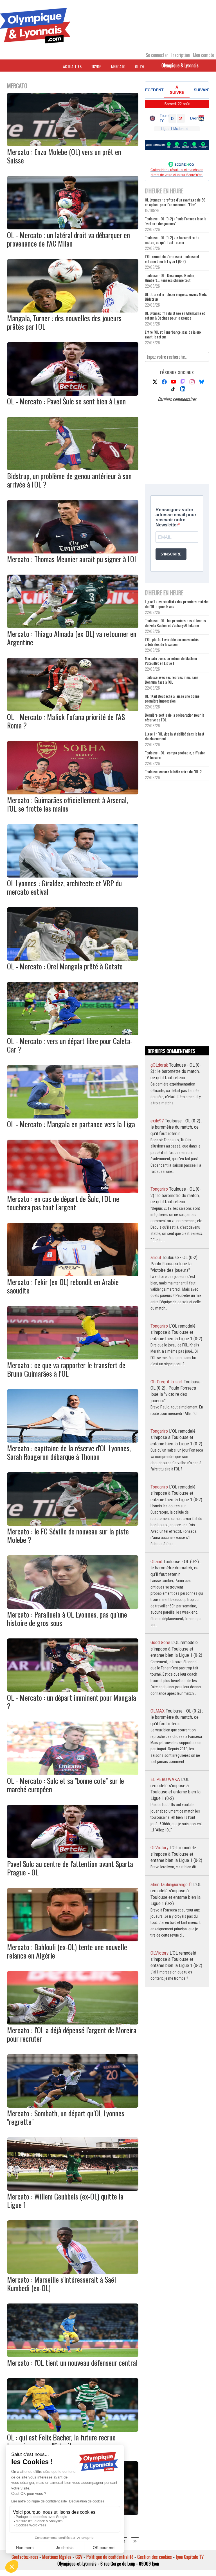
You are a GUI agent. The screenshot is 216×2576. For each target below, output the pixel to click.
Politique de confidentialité (110, 2557)
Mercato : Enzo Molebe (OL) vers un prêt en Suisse (64, 156)
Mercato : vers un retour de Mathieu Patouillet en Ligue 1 (171, 661)
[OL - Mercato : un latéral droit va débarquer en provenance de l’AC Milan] (73, 227)
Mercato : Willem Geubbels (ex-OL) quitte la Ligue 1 (65, 2200)
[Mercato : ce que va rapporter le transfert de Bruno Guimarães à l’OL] (73, 1357)
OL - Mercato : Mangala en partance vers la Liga (71, 1124)
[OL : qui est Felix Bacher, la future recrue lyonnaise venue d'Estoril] (73, 2430)
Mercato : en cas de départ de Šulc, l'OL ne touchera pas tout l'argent (63, 1203)
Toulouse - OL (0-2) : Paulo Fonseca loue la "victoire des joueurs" (175, 221)
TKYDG (96, 66)
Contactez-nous (25, 2557)
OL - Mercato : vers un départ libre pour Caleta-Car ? (70, 1045)
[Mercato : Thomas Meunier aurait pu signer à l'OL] (73, 551)
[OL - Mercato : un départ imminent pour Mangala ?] (73, 1690)
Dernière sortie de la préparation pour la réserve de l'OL (175, 717)
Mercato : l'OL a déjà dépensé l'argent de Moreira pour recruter (72, 2034)
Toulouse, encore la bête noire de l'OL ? (173, 771)
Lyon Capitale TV (190, 2557)
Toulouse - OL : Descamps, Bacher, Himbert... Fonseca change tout (170, 278)
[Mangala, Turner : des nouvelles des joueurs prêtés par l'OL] (73, 311)
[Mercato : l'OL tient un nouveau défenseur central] (73, 2355)
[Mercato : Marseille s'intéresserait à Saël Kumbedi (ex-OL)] (73, 2272)
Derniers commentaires (177, 399)
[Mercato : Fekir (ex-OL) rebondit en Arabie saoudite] (73, 1274)
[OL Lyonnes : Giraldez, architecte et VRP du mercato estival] (73, 876)
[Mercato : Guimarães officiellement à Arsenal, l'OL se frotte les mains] (73, 792)
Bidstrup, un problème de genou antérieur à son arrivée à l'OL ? (69, 480)
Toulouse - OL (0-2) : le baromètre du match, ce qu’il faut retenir (172, 240)
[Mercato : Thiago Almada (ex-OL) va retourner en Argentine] (73, 626)
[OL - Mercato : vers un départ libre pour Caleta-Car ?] (73, 1033)
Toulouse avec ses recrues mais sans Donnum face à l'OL (172, 679)
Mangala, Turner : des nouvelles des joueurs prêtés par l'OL (64, 322)
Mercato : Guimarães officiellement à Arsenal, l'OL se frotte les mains (67, 804)
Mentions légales (57, 2557)
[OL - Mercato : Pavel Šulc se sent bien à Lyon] (73, 394)
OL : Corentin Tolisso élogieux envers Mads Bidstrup (176, 296)
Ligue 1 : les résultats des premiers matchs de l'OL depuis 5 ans (177, 604)
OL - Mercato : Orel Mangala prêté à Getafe (65, 966)
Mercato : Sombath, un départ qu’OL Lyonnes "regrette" (66, 2117)
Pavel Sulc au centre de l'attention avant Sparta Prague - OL (70, 1868)
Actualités (72, 66)
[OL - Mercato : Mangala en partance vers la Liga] (73, 1117)
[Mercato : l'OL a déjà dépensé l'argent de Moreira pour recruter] (73, 2023)
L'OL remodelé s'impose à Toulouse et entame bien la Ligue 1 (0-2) (172, 259)
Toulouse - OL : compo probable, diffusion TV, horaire (175, 755)
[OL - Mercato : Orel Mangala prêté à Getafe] (73, 959)
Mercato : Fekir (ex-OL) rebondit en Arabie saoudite (63, 1286)
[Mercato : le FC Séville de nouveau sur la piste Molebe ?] (73, 1524)
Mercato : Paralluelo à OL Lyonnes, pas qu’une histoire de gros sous (67, 1619)
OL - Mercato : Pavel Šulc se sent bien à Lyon (66, 401)
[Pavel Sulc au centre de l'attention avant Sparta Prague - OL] (73, 1856)
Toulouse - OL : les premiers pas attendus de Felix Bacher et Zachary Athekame (175, 623)
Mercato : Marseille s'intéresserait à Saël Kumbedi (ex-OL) (61, 2284)
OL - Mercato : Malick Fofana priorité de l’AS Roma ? (66, 721)
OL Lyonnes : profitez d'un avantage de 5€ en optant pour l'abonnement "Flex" (175, 202)
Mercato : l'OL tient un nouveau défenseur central (72, 2363)
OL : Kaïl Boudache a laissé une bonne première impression (172, 698)
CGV (79, 2557)
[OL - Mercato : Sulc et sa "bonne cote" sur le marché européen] (73, 1773)
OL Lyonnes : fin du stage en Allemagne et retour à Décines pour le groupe (175, 315)
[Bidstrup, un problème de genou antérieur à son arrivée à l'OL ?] (73, 468)
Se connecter (157, 55)
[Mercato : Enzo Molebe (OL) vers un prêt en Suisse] (73, 144)
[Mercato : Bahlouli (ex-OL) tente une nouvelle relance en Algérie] (73, 1939)
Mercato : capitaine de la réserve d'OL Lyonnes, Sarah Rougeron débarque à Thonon (69, 1452)
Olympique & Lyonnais (180, 65)
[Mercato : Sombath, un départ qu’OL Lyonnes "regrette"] (73, 2106)
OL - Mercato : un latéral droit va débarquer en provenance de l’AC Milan (68, 239)
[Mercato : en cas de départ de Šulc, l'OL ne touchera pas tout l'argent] (73, 1191)
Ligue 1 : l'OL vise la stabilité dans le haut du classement (175, 736)
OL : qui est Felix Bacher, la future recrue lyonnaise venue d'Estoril (61, 2441)
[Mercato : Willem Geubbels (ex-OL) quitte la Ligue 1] (73, 2189)
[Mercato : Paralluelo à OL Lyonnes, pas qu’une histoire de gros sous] (73, 1607)
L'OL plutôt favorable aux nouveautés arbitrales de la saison (172, 642)
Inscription (181, 55)
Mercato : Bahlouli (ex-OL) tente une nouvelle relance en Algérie (67, 1951)
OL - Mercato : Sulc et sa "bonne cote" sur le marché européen (66, 1785)
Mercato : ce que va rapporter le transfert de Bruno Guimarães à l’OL (66, 1369)
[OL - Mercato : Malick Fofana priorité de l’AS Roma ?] (73, 709)
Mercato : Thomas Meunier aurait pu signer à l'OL (72, 559)
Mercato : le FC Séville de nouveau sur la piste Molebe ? (68, 1535)
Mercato (118, 66)
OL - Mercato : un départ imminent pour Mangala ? (72, 1702)
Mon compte (203, 55)
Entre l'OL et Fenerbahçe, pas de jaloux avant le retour (173, 334)
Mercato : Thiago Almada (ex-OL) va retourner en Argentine (72, 638)
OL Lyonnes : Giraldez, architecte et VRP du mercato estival (64, 887)
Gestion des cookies (155, 2557)
